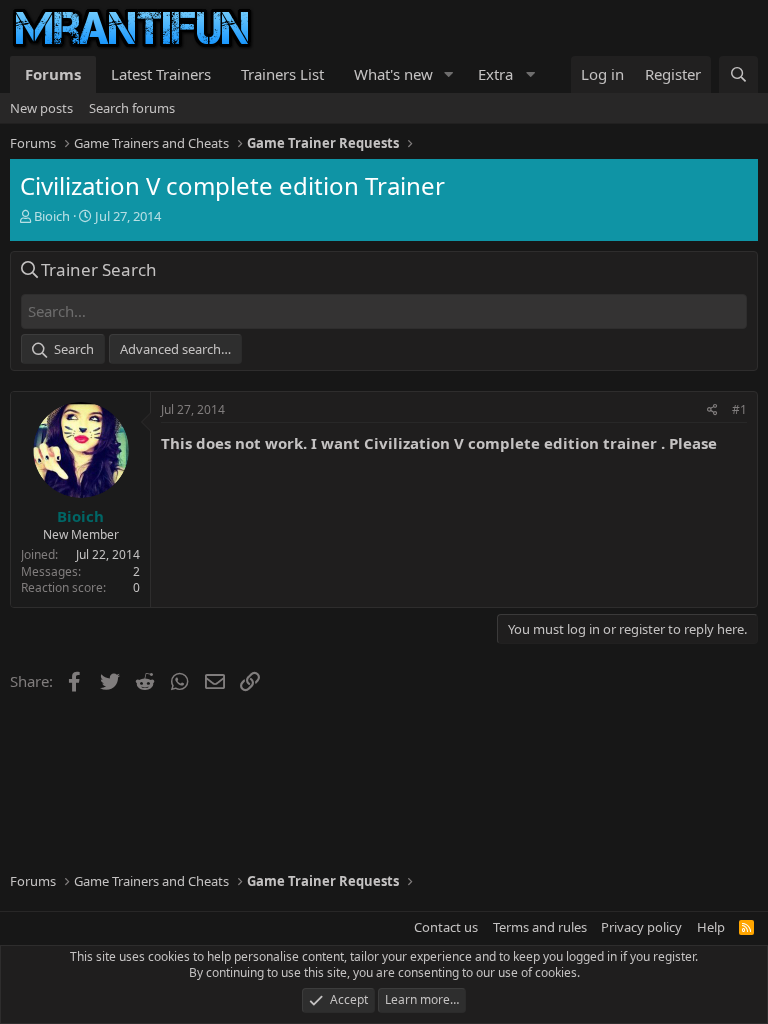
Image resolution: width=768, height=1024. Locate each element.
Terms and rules (540, 927)
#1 (739, 409)
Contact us (446, 927)
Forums (53, 74)
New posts (41, 108)
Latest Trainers (161, 74)
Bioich (52, 216)
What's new (393, 74)
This (176, 443)
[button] (449, 74)
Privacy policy (641, 927)
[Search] (738, 74)
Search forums (132, 108)
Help (711, 927)
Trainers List (282, 74)
